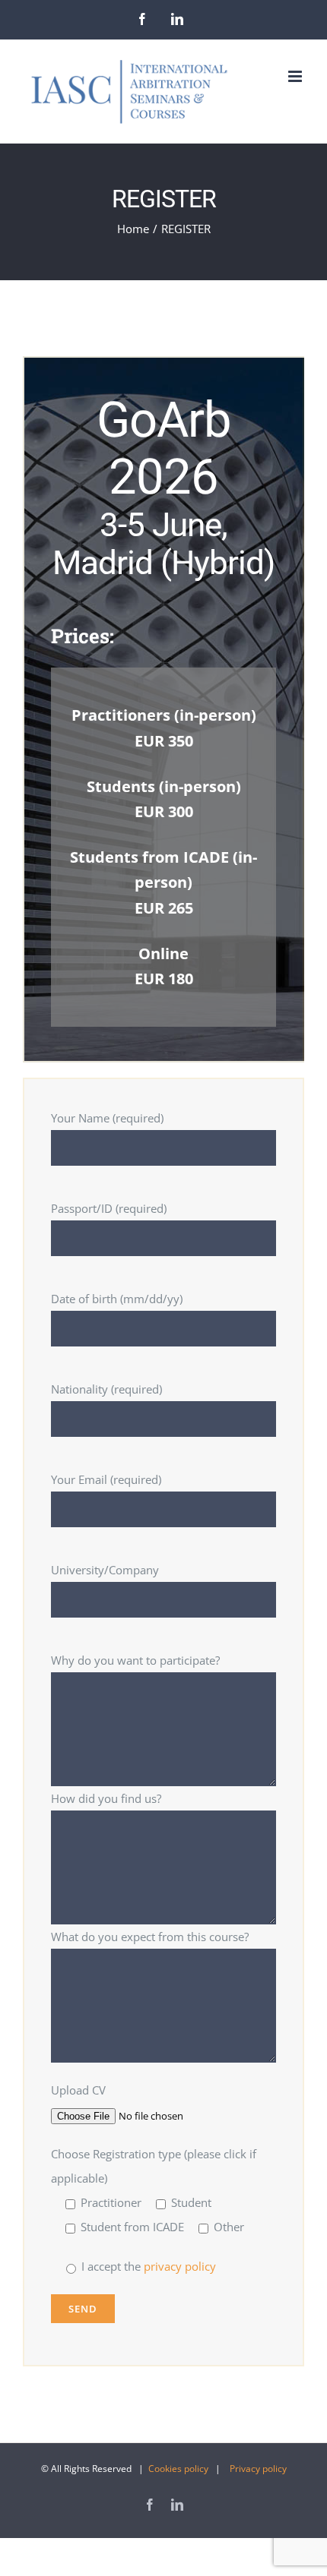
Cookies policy (178, 2469)
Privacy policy (258, 2469)
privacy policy (178, 2266)
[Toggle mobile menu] (296, 76)
